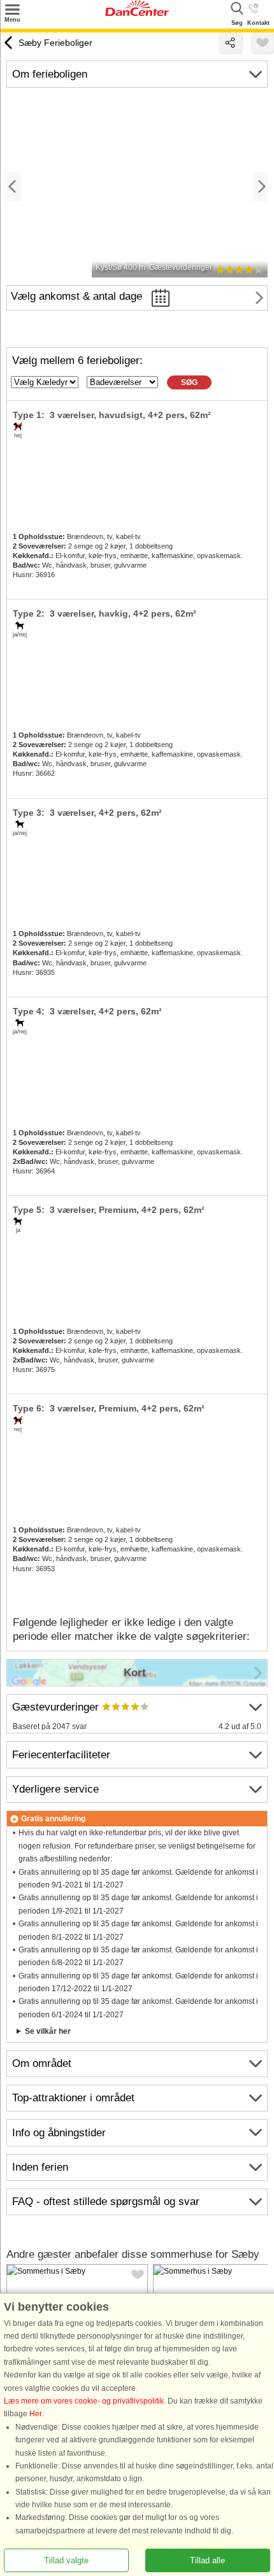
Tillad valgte (66, 2560)
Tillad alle (207, 2560)
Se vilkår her (48, 2031)
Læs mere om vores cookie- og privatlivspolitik (84, 2401)
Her (35, 2414)
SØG (189, 382)
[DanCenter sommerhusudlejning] (137, 13)
